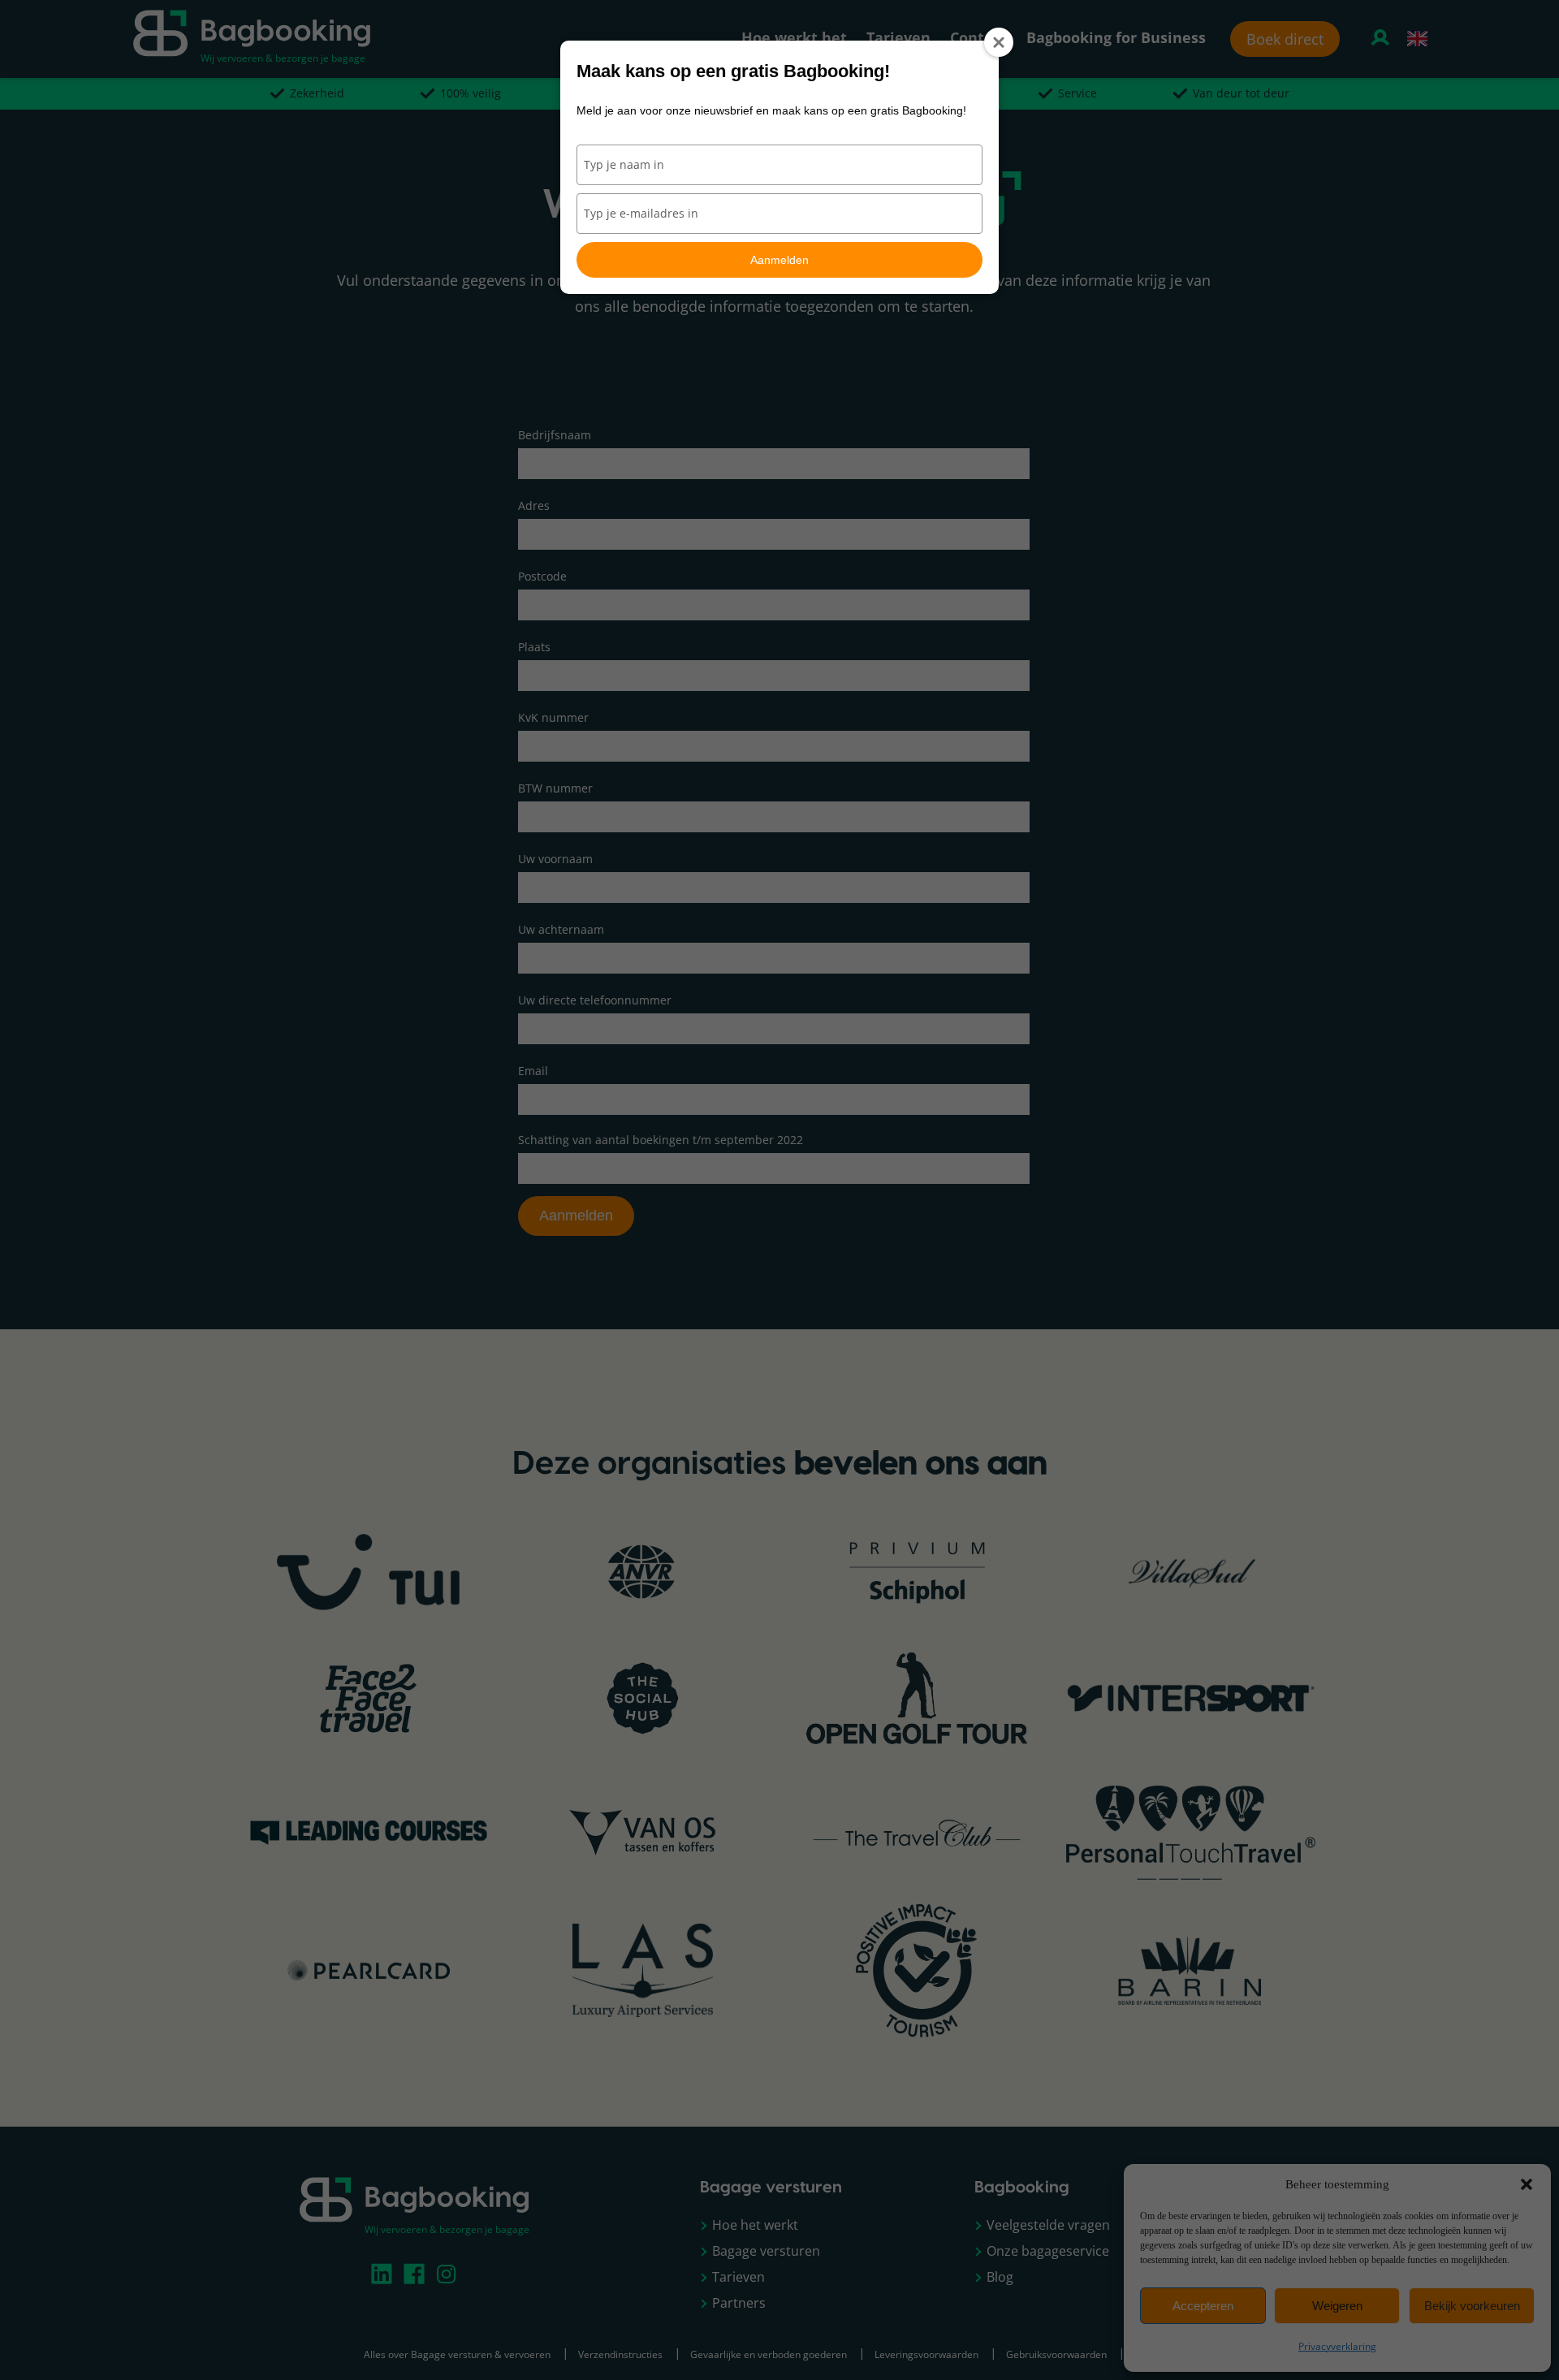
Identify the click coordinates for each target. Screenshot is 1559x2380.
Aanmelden (779, 260)
